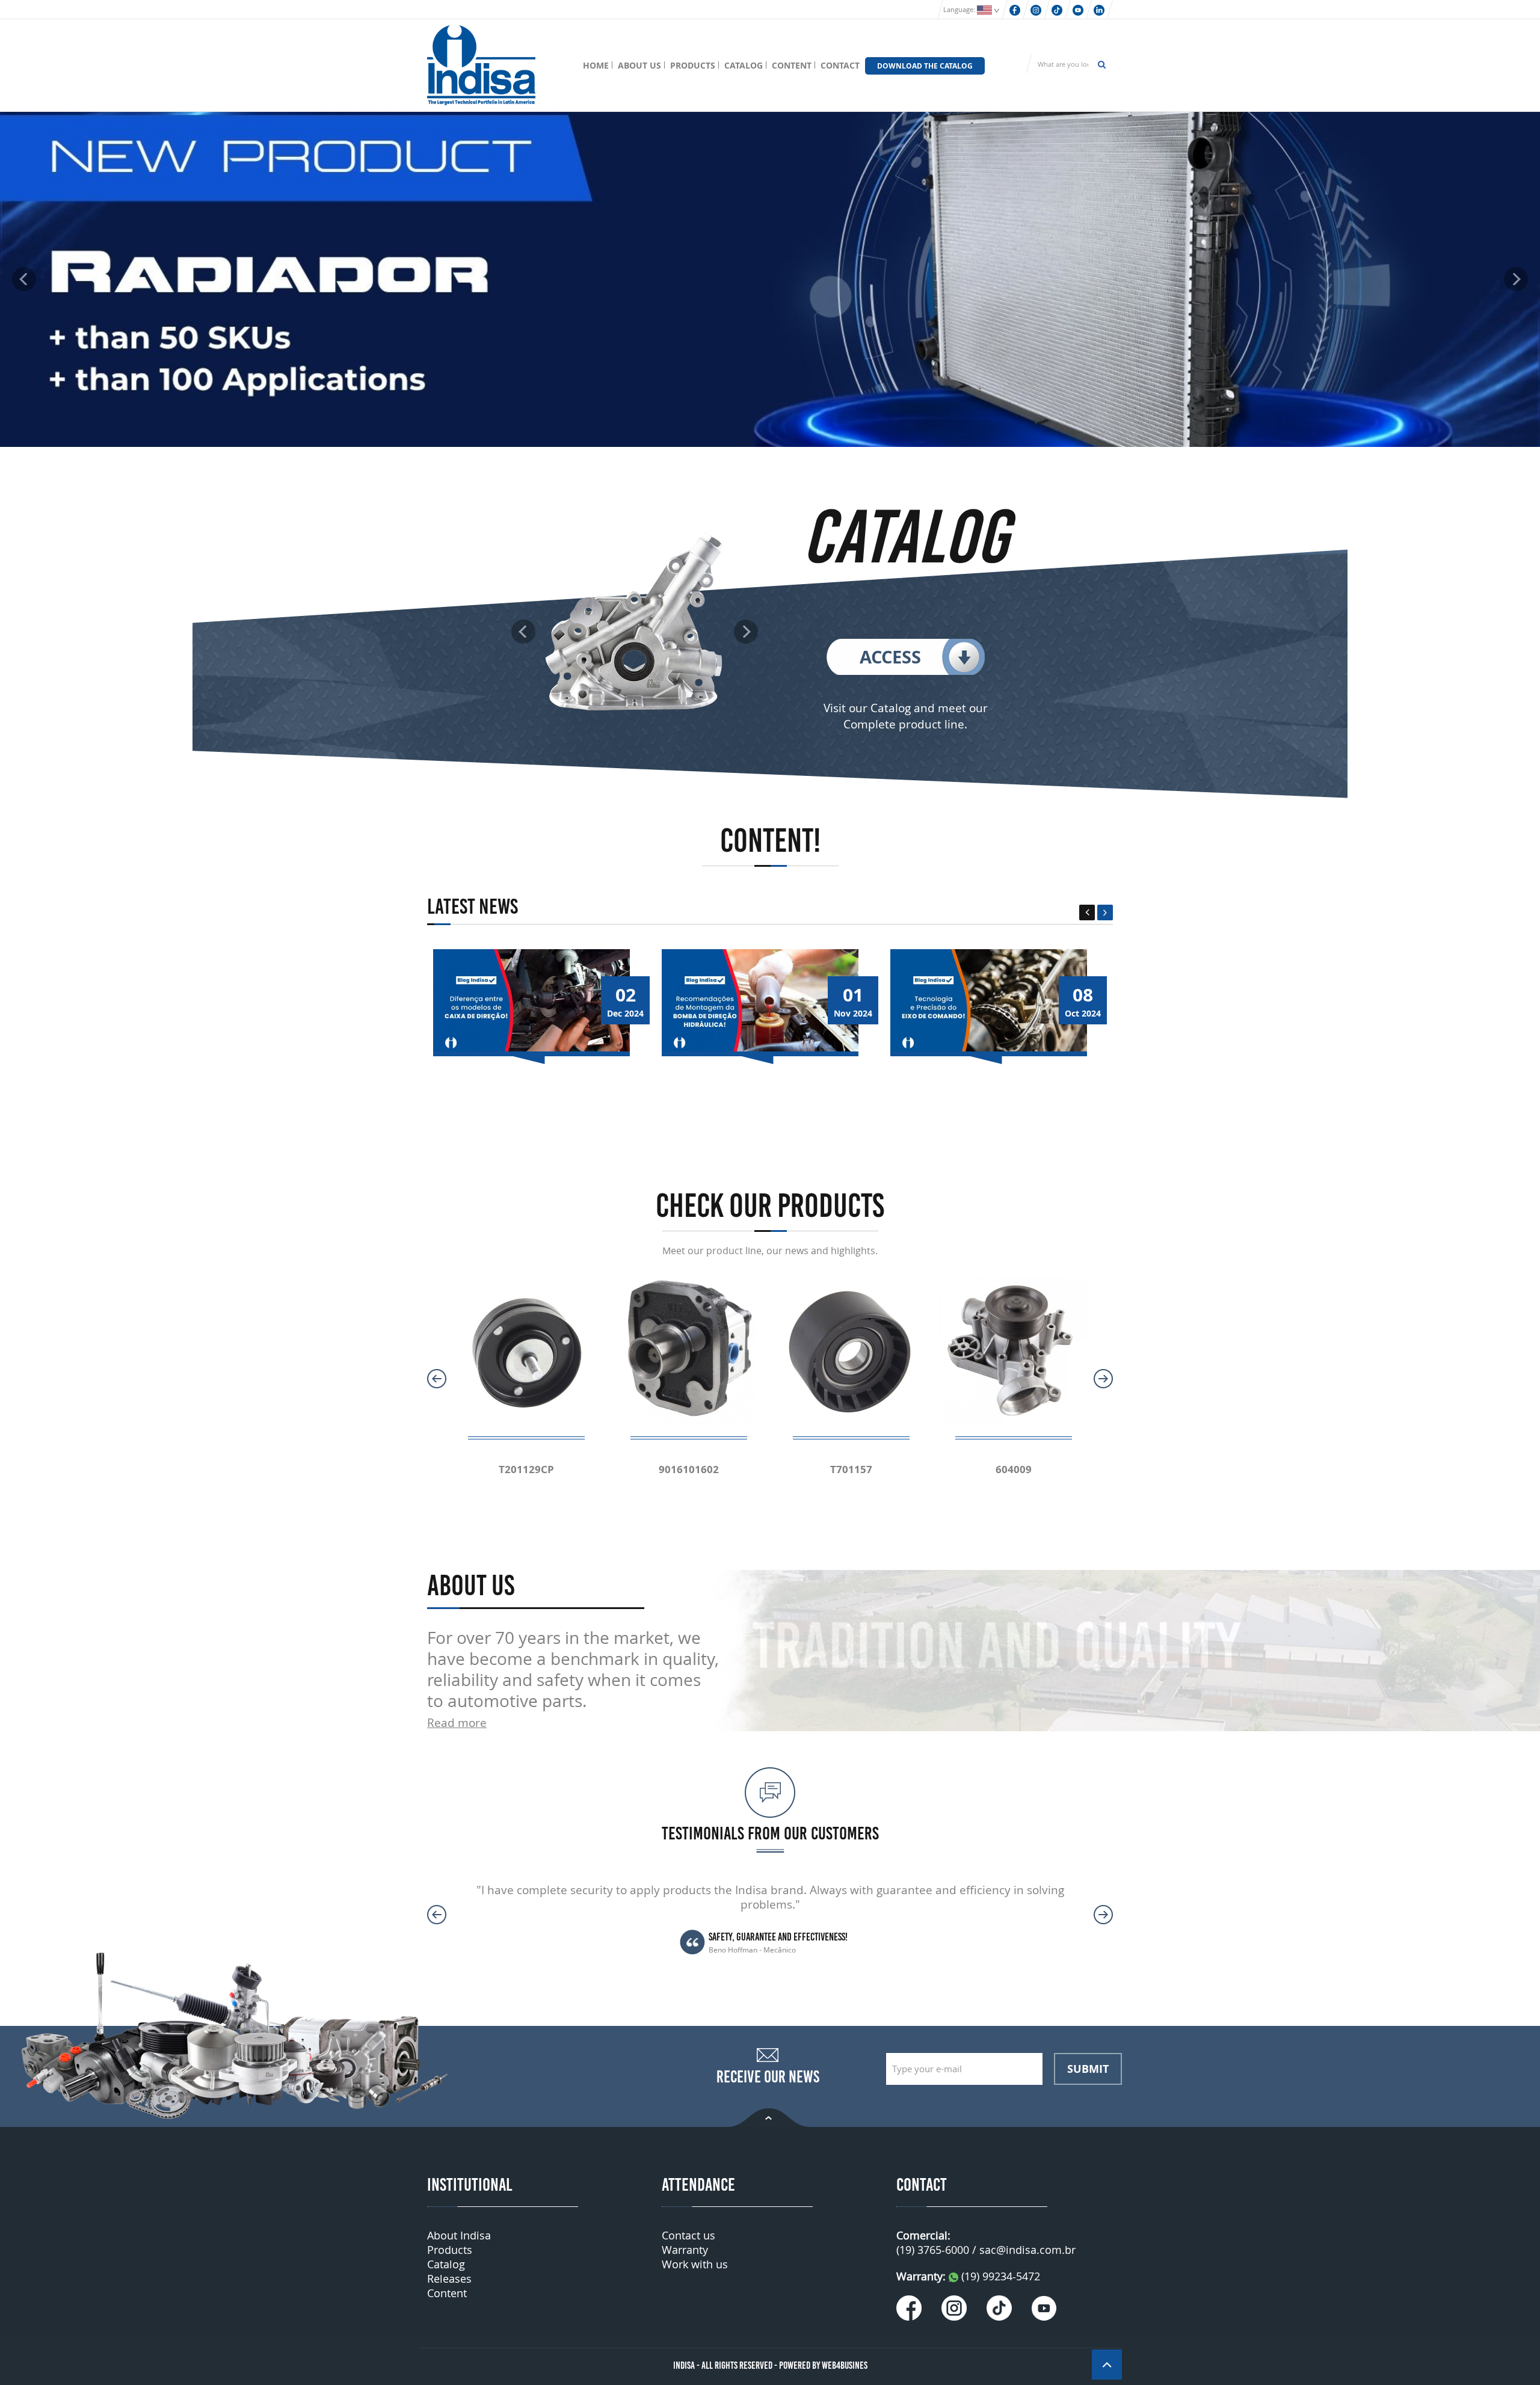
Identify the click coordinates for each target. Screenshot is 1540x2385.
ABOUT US (639, 65)
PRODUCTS (693, 65)
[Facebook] (1015, 9)
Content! (770, 840)
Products (450, 2250)
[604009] (1014, 1349)
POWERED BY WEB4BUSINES (823, 2365)
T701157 (851, 1469)
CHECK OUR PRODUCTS (770, 1205)
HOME (596, 65)
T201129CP (526, 1469)
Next (1105, 912)
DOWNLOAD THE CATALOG (925, 66)
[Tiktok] (1057, 9)
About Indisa (459, 2235)
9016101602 (689, 1469)
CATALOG (744, 65)
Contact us (688, 2235)
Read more (457, 1722)
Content (447, 2293)
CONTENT (792, 65)
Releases (449, 2279)
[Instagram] (1036, 9)
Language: (960, 9)
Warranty (685, 2250)
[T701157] (851, 1349)
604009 (1014, 1469)
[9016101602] (689, 1349)
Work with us (695, 2264)
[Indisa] (481, 64)
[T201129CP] (526, 1349)
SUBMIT (1088, 2069)
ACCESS (890, 657)
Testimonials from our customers (770, 1833)
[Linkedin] (1099, 9)
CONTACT (840, 65)
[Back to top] (769, 2116)
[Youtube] (1078, 9)
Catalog (446, 2264)
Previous (1087, 912)
